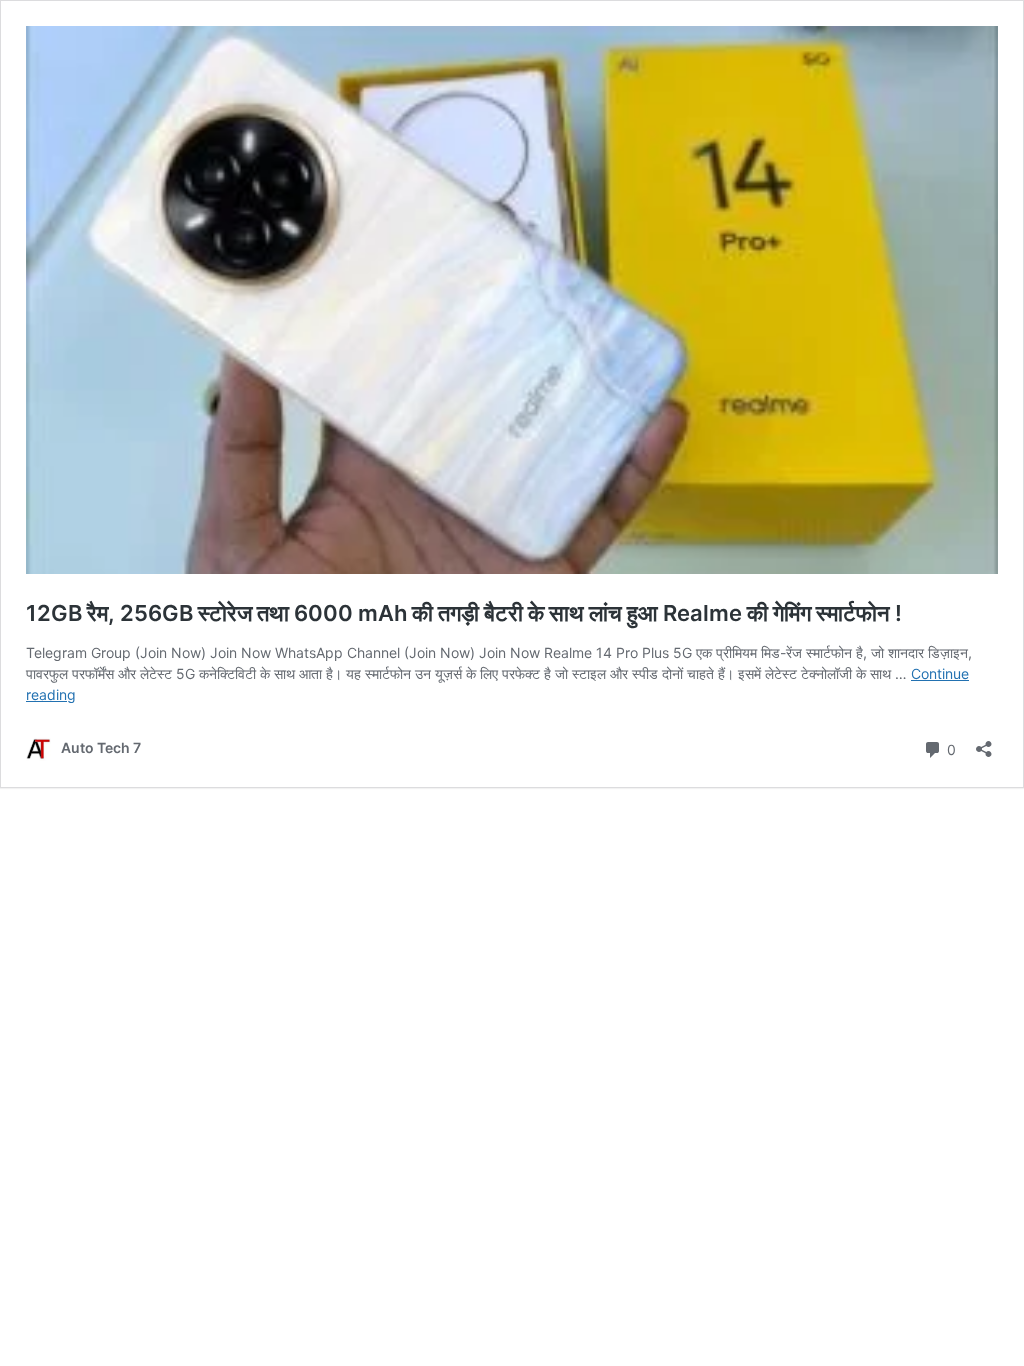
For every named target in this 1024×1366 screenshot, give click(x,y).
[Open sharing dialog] (984, 742)
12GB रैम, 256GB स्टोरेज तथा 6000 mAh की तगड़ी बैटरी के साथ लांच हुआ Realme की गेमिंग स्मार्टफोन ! (464, 613)
